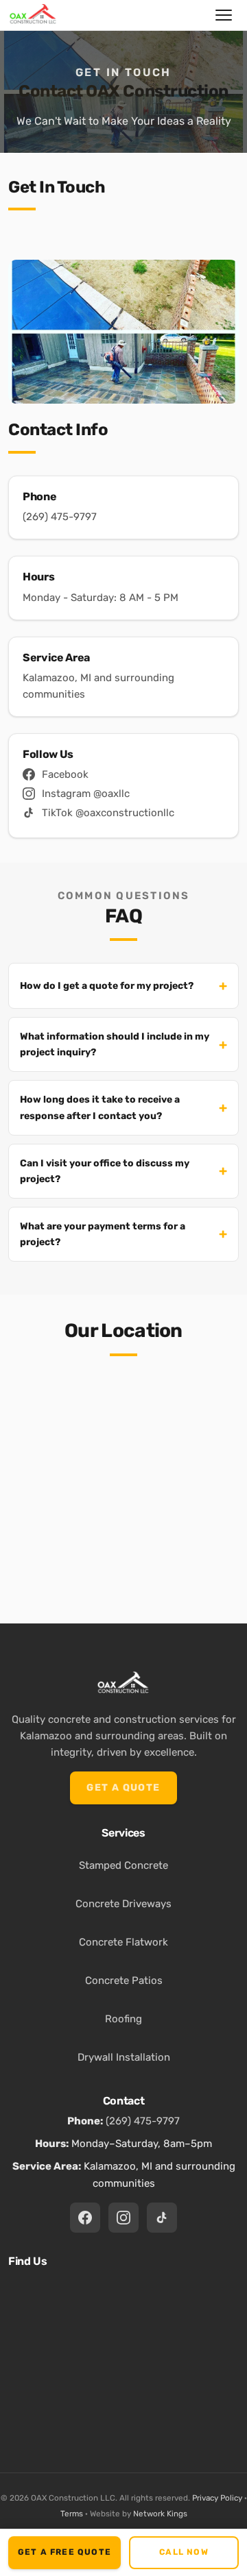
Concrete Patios (124, 1980)
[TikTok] (162, 2218)
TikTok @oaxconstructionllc (108, 813)
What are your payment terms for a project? (103, 1234)
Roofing (123, 2019)
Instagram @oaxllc (86, 794)
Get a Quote (123, 1788)
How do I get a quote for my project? (107, 986)
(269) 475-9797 (60, 517)
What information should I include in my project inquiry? (115, 1044)
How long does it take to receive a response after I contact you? (100, 1107)
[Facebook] (85, 2218)
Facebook (65, 774)
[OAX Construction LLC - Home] (33, 15)
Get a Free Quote (64, 2552)
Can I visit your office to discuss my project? (105, 1171)
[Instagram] (123, 2218)
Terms (72, 2514)
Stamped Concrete (123, 1865)
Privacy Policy (217, 2498)
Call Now (184, 2552)
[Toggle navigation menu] (224, 15)
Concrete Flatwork (123, 1942)
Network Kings (160, 2514)
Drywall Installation (124, 2057)
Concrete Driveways (123, 1904)
